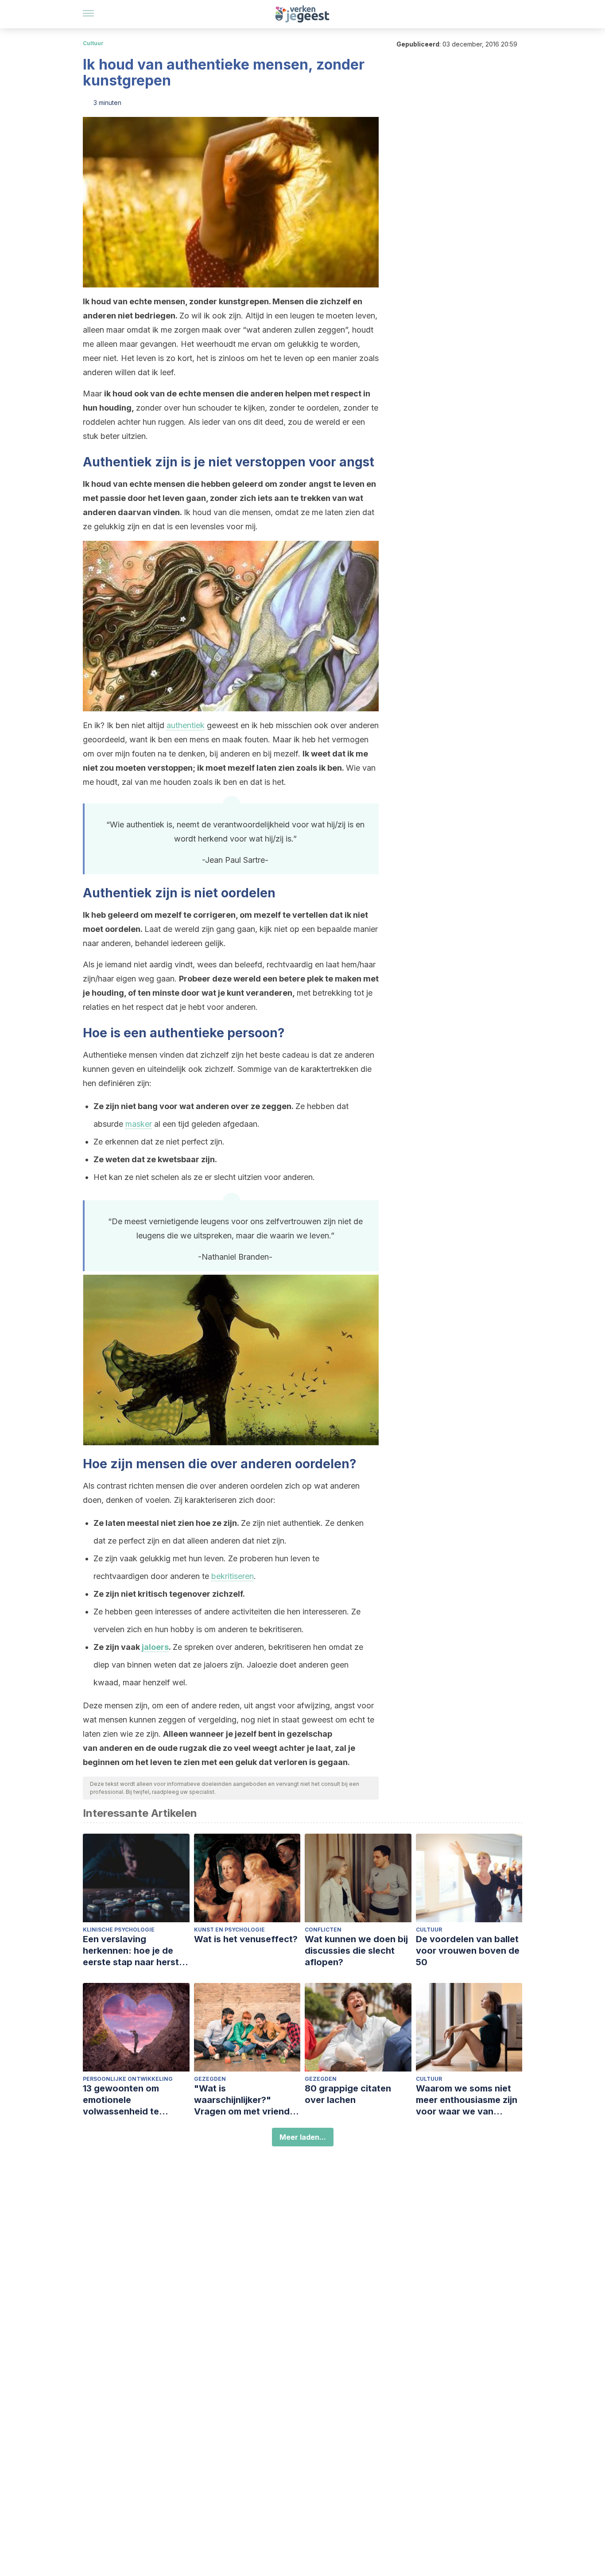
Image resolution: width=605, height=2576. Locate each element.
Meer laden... (303, 2137)
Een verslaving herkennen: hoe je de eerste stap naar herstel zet (135, 1951)
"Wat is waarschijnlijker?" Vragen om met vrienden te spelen (247, 2100)
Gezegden (210, 2079)
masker (139, 1124)
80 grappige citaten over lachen (348, 2094)
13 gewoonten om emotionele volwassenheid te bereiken (121, 2100)
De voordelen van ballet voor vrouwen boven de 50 (468, 1951)
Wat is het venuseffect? (246, 1939)
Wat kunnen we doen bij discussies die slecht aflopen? (356, 1951)
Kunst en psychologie (229, 1930)
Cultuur (93, 43)
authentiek (186, 725)
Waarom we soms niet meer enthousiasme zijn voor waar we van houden (467, 2100)
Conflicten (323, 1930)
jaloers (155, 1647)
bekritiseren (233, 1576)
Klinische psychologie (119, 1930)
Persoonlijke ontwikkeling (128, 2079)
